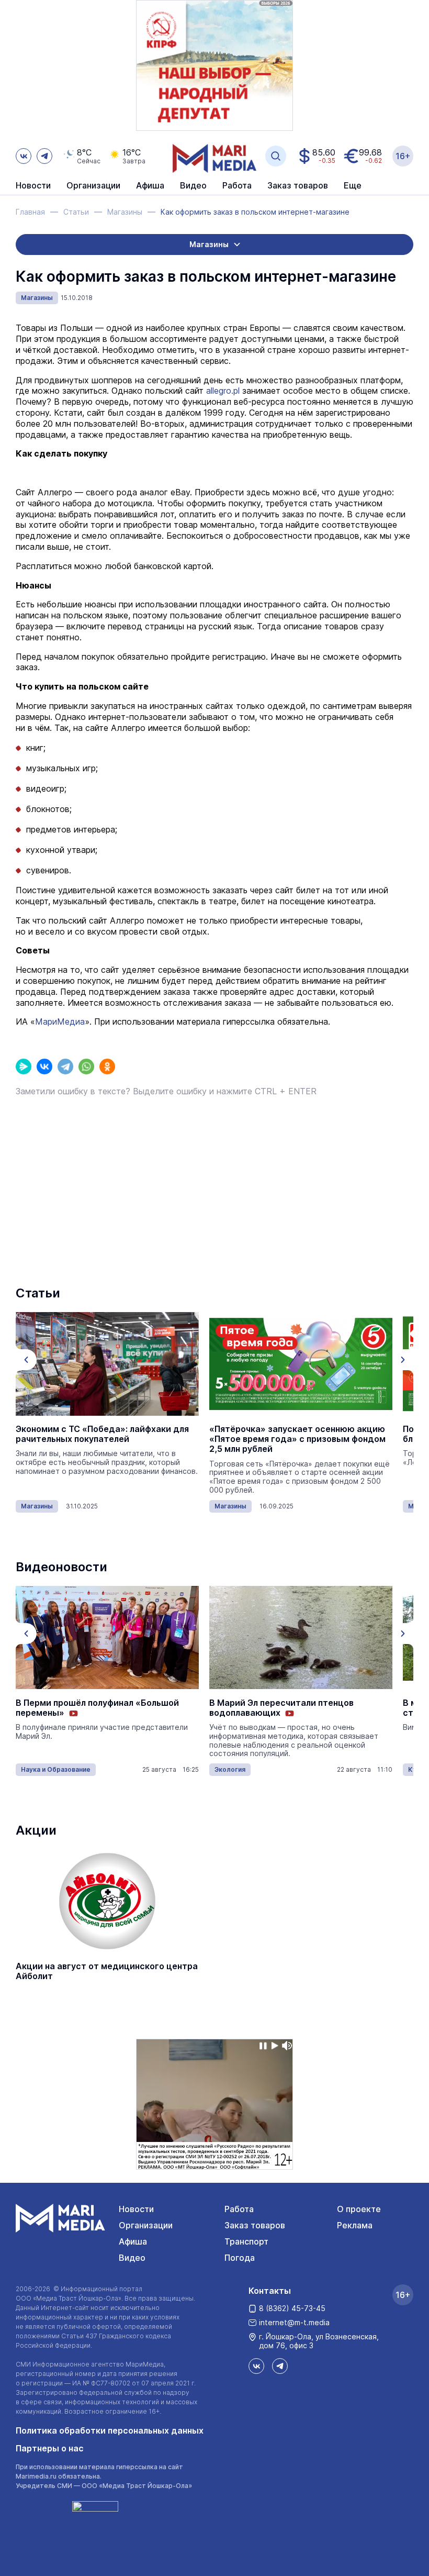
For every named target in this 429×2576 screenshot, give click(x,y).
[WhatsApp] (86, 1067)
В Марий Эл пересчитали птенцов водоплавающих (281, 1708)
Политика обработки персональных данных (110, 2430)
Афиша (133, 2241)
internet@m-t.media (294, 2322)
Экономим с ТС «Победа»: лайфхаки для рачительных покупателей (102, 1434)
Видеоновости (61, 1567)
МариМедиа (60, 1021)
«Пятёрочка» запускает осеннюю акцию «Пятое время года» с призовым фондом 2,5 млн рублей (297, 1439)
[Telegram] (65, 1067)
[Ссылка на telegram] (44, 156)
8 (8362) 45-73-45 (292, 2308)
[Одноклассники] (107, 1067)
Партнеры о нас (50, 2448)
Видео (193, 186)
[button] (26, 1360)
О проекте (359, 2209)
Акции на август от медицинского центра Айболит (107, 1971)
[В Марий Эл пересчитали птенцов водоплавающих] (301, 1638)
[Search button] (276, 156)
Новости (33, 186)
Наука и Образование (56, 1769)
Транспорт (246, 2241)
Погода (240, 2258)
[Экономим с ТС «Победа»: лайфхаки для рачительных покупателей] (107, 1364)
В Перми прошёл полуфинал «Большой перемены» (97, 1708)
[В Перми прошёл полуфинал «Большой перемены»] (107, 1638)
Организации (146, 2225)
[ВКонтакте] (44, 1067)
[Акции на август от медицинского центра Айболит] (107, 1901)
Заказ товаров (255, 2225)
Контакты (270, 2291)
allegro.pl (224, 391)
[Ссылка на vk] (24, 156)
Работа (237, 186)
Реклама (355, 2225)
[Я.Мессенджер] (24, 1067)
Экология (230, 1769)
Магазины (37, 298)
